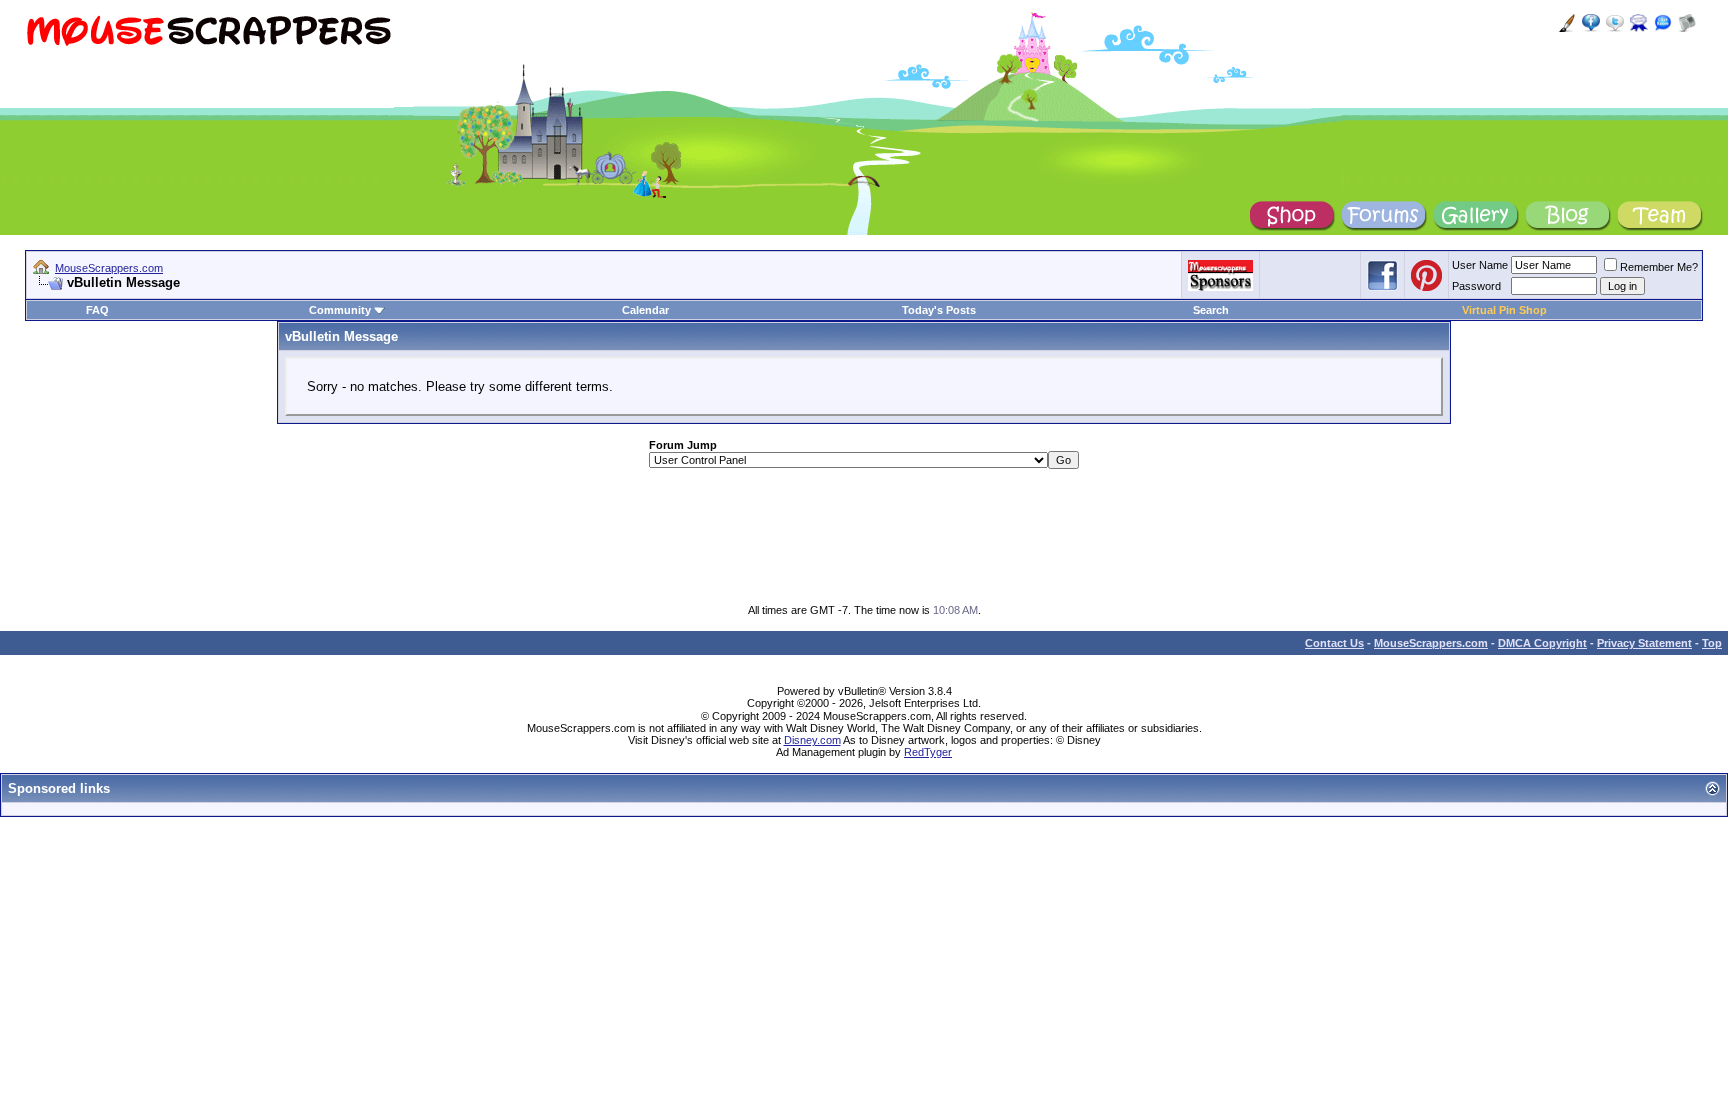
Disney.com (812, 740)
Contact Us (1334, 643)
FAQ (97, 310)
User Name (1480, 265)
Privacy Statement (1644, 643)
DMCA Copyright (1542, 643)
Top (1712, 643)
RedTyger (928, 752)
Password (1476, 286)
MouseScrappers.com (109, 268)
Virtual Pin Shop (1504, 310)
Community (340, 310)
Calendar (645, 310)
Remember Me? (1659, 267)
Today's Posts (939, 310)
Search (1211, 310)
